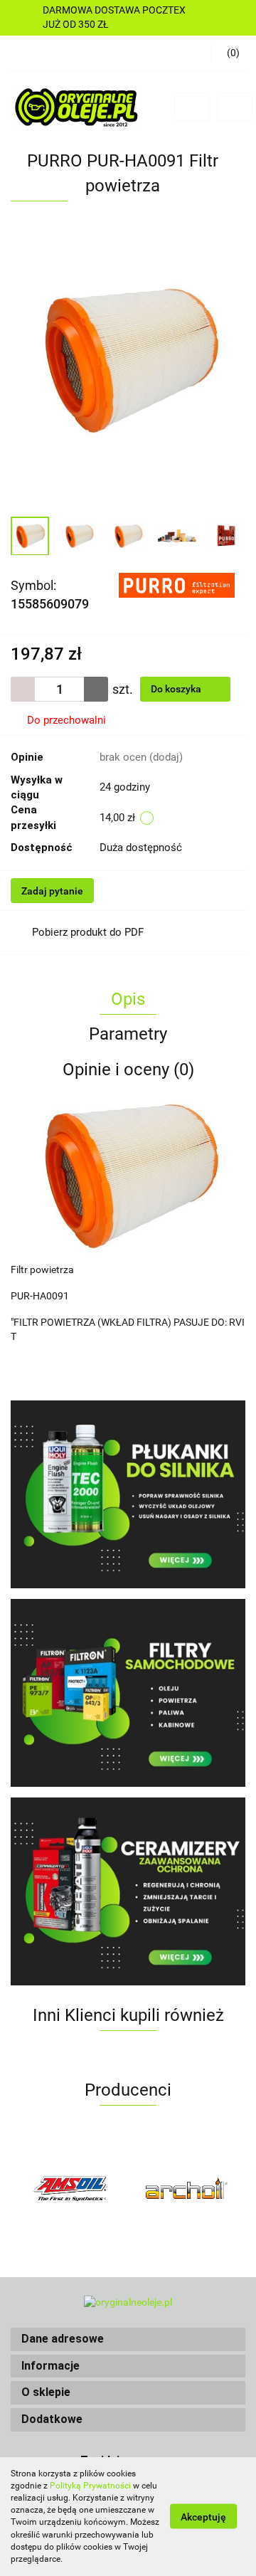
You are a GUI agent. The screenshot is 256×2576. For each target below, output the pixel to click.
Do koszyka (177, 689)
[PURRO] (177, 585)
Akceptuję (203, 2517)
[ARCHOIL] (69, 2188)
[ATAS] (187, 2188)
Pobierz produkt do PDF (88, 932)
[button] (128, 2339)
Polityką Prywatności (90, 2486)
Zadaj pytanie (52, 891)
